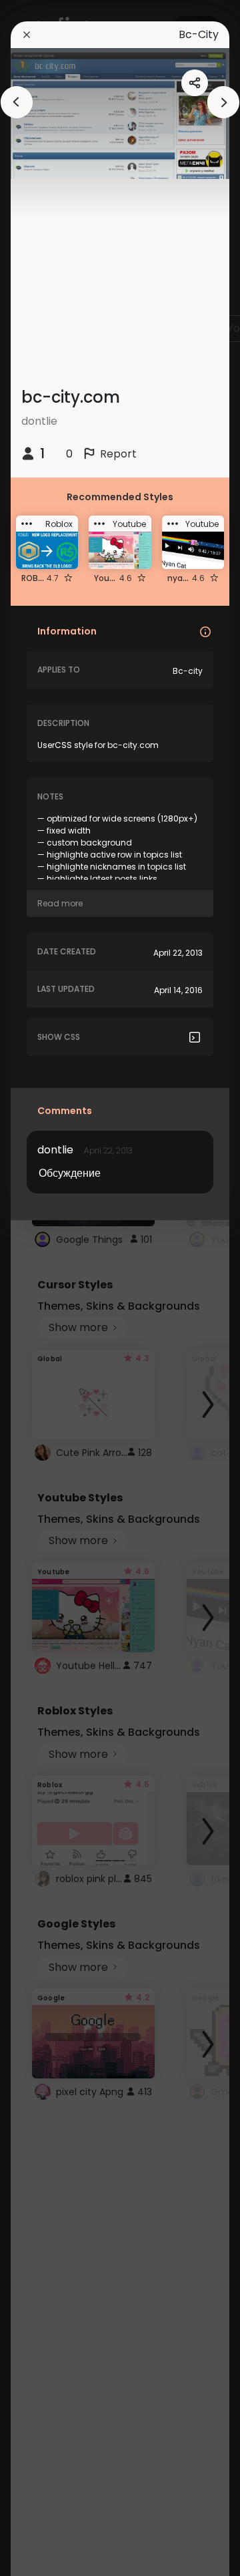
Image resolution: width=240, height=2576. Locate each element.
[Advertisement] (53, 1288)
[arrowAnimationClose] (17, 102)
